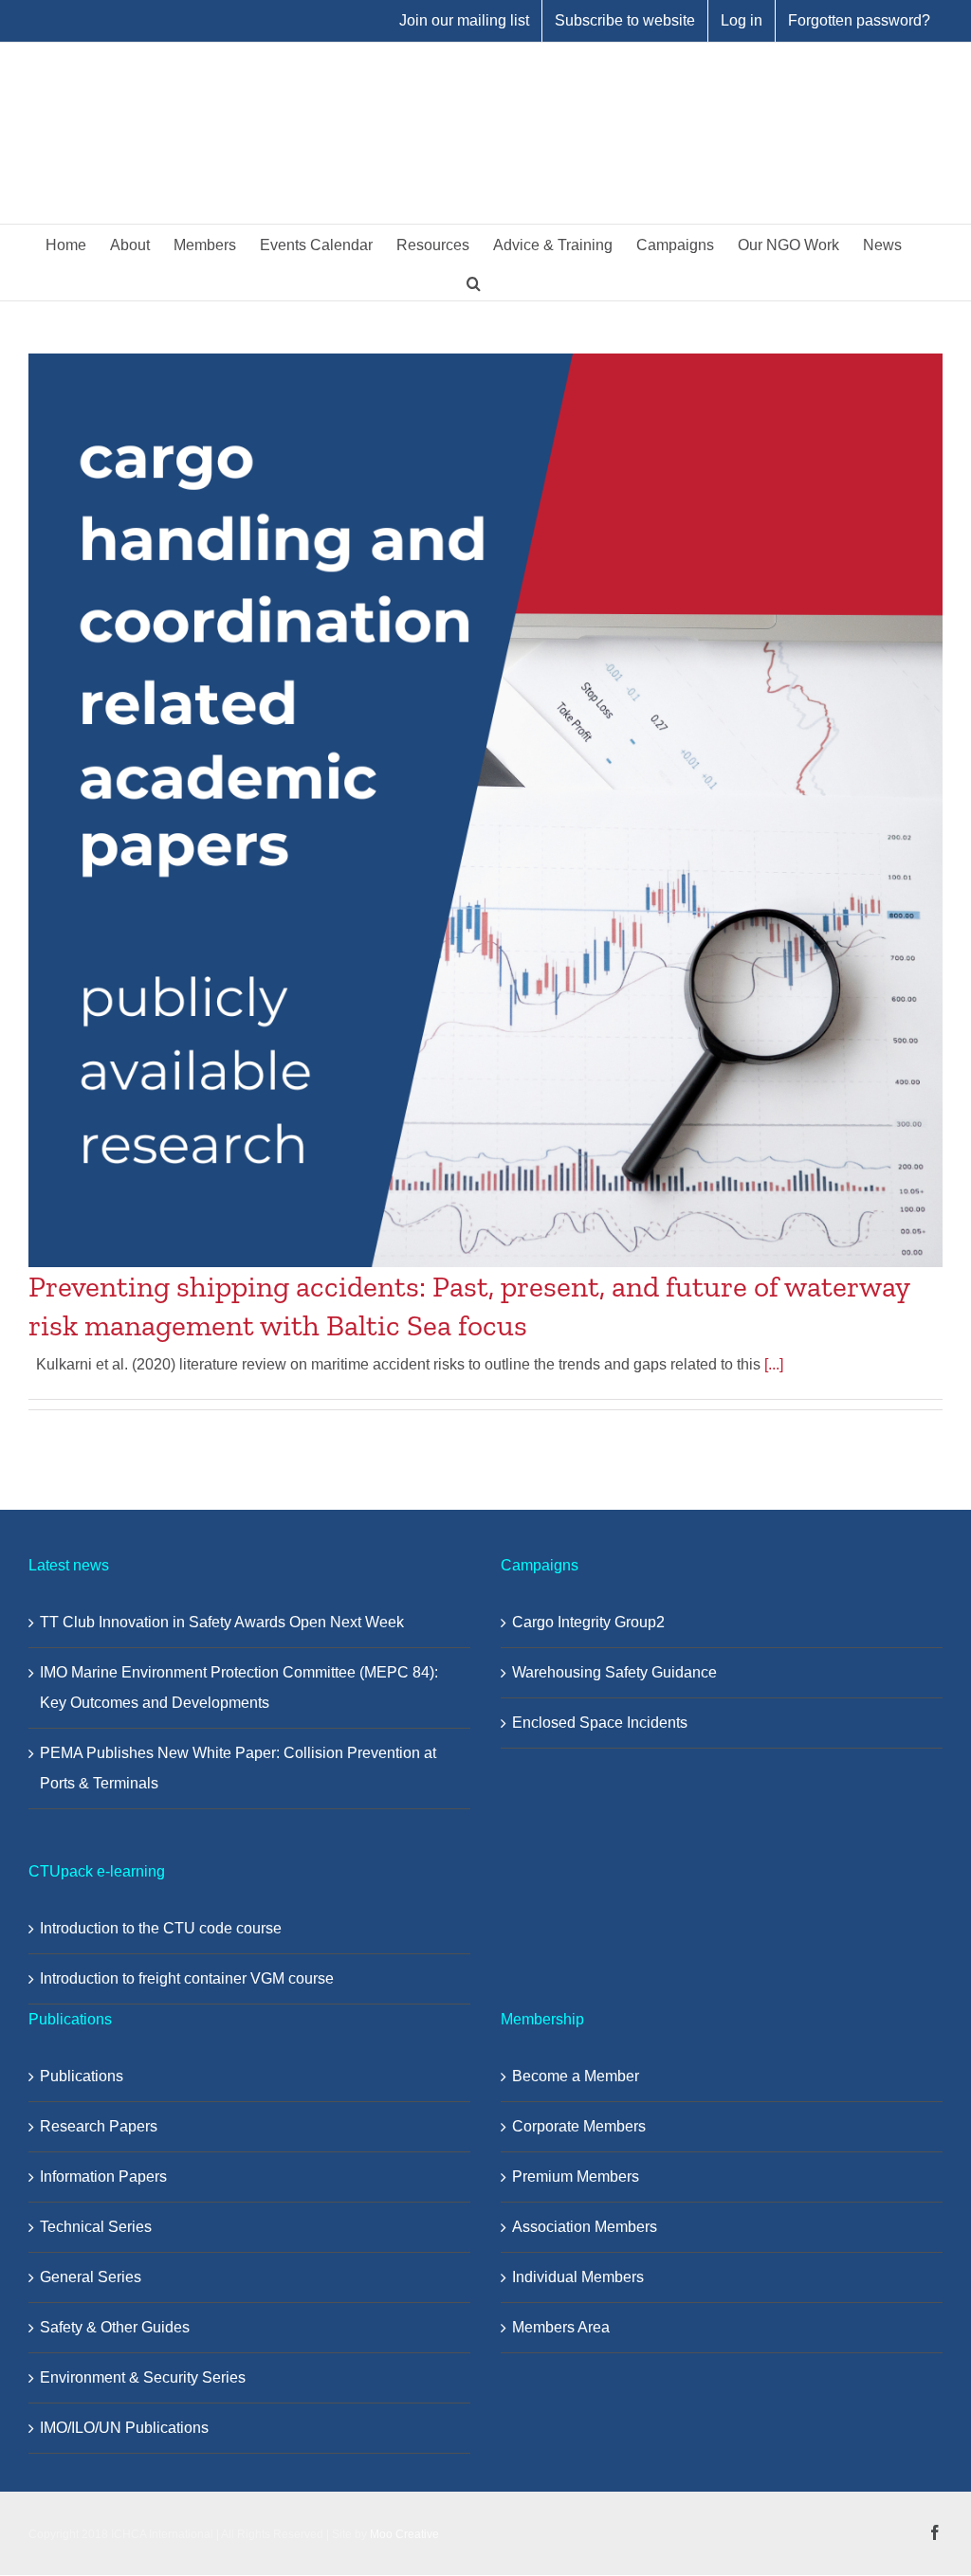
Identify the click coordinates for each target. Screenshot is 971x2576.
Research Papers (99, 2126)
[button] (474, 281)
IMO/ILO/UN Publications (124, 2428)
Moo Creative (404, 2534)
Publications (82, 2076)
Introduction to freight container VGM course (187, 1978)
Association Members (585, 2227)
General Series (91, 2277)
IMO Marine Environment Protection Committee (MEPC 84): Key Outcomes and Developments (239, 1687)
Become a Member (576, 2076)
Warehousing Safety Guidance (614, 1672)
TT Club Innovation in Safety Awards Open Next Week (222, 1622)
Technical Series (96, 2227)
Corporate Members (579, 2126)
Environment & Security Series (143, 2377)
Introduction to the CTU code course (161, 1928)
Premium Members (576, 2177)
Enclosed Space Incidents (600, 1723)
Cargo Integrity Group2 (588, 1622)
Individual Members (578, 2277)
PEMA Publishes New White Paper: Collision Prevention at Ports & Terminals (238, 1768)
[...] (774, 1364)
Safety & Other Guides (115, 2327)
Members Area (561, 2327)
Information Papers (103, 2177)
